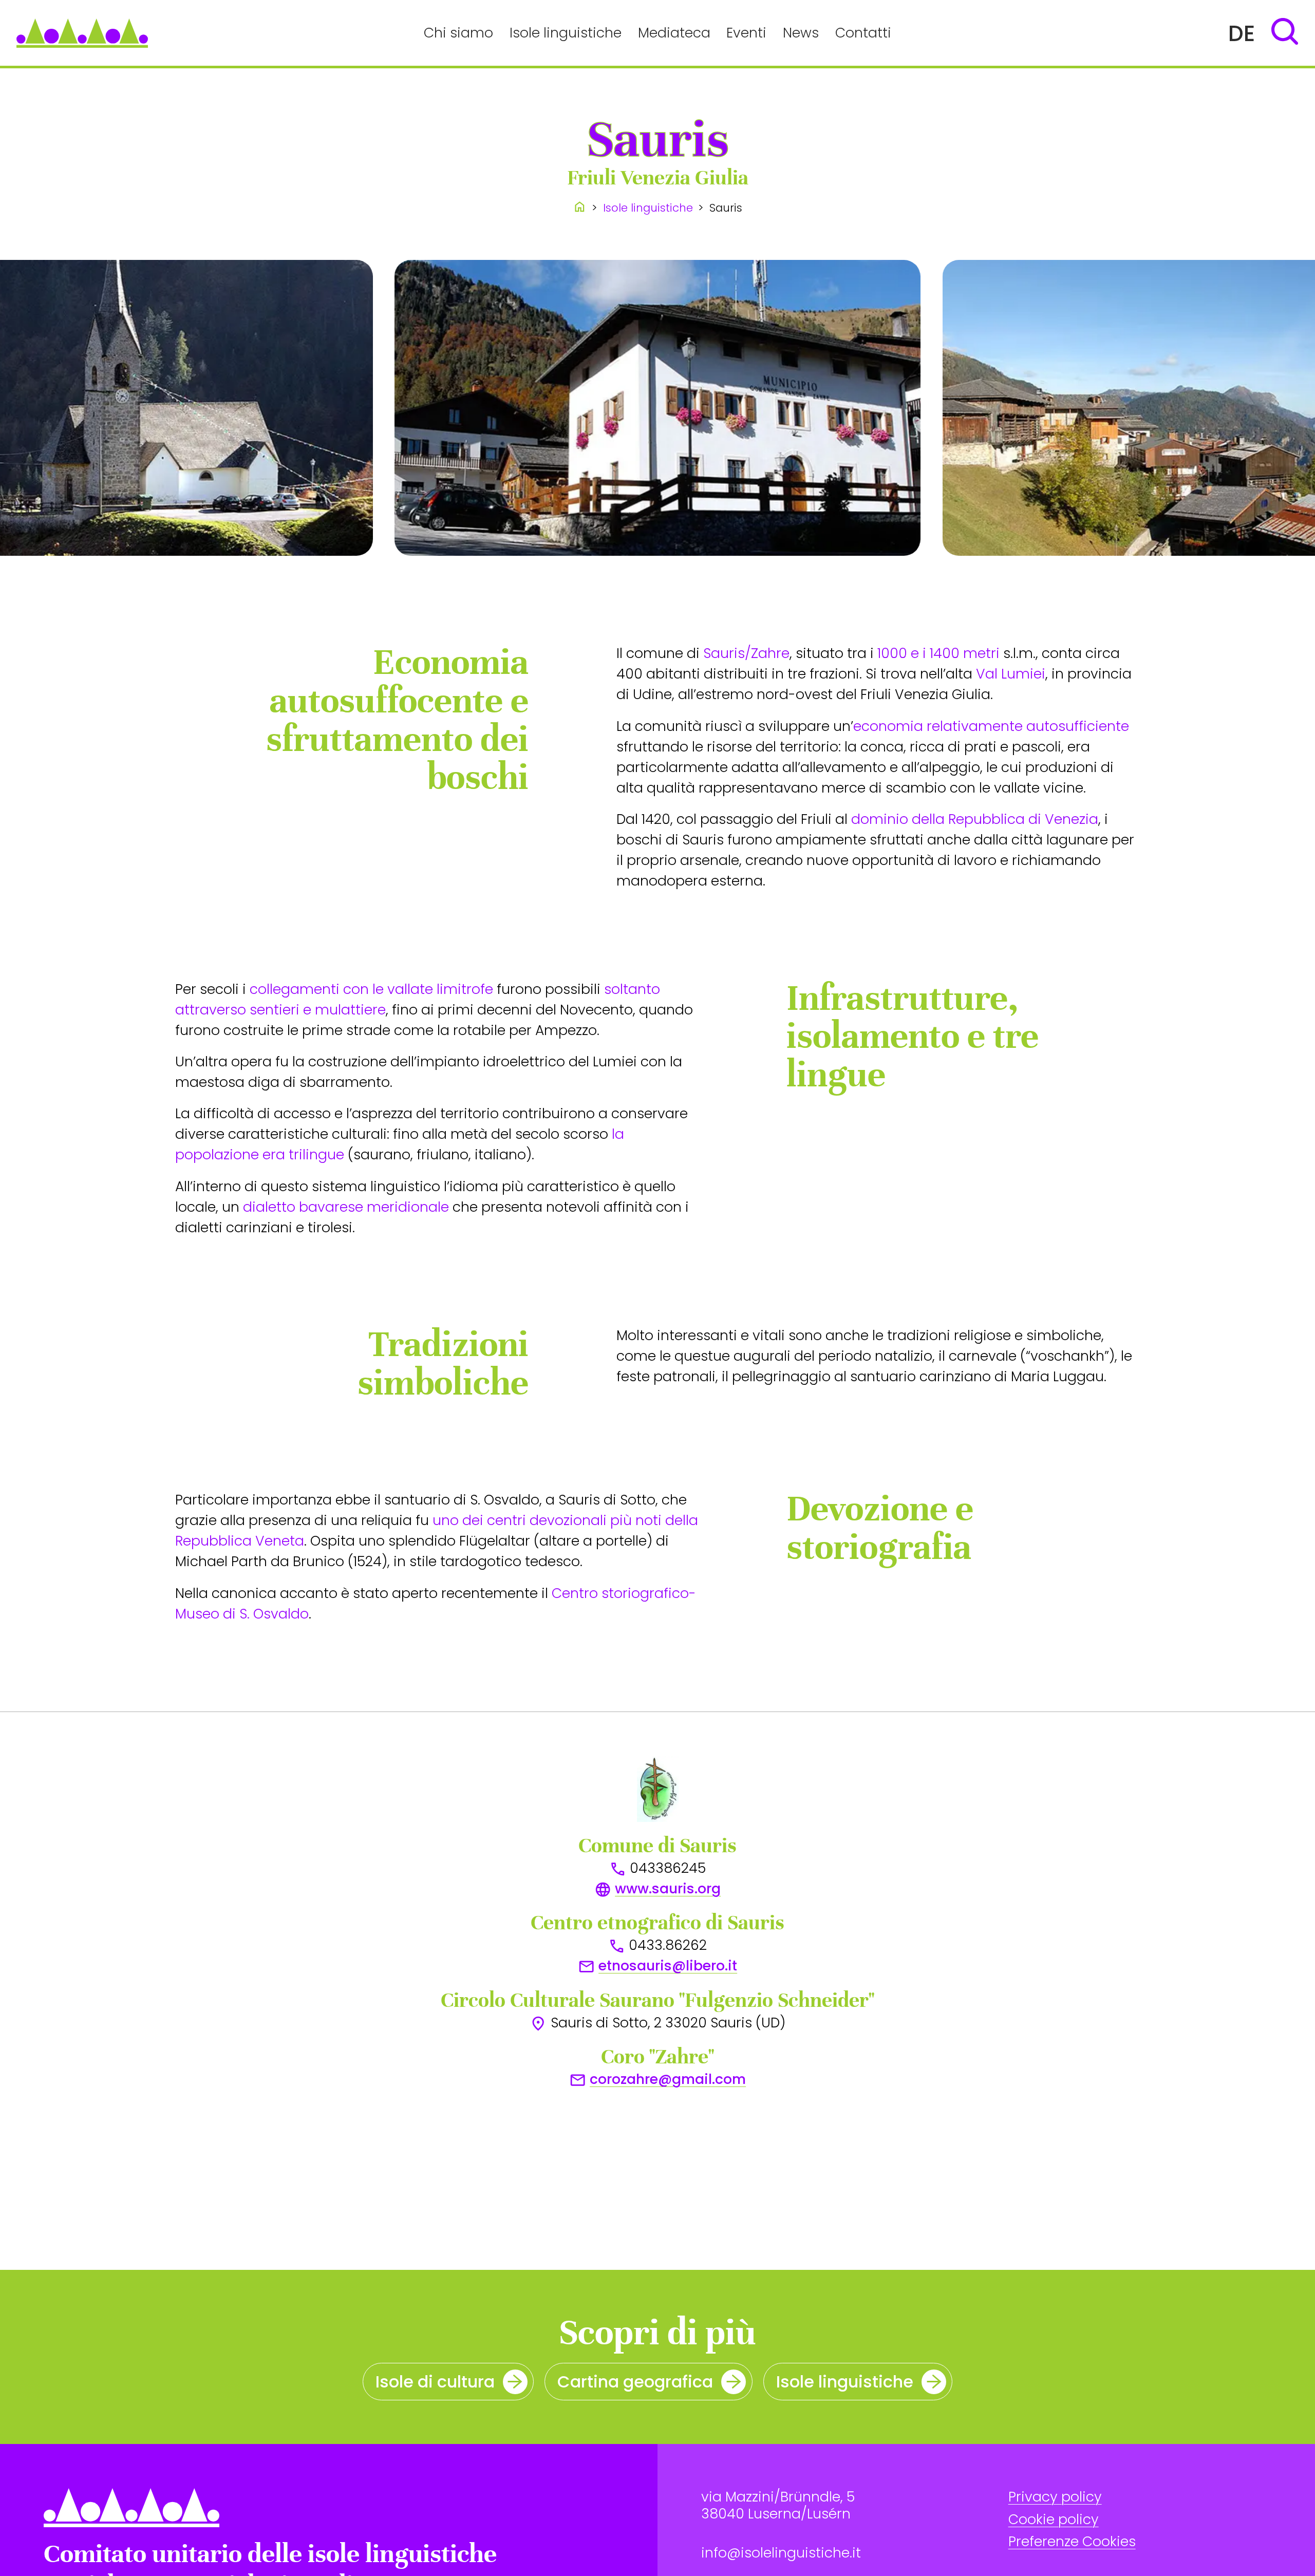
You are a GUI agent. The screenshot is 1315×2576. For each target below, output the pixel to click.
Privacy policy (1055, 2497)
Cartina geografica (635, 2382)
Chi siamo (458, 33)
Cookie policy (1054, 2519)
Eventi (746, 33)
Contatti (863, 33)
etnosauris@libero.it (668, 1966)
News (801, 33)
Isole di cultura (435, 2382)
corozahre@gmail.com (668, 2079)
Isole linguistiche (566, 33)
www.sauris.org (668, 1888)
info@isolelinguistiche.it (781, 2553)
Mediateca (674, 33)
